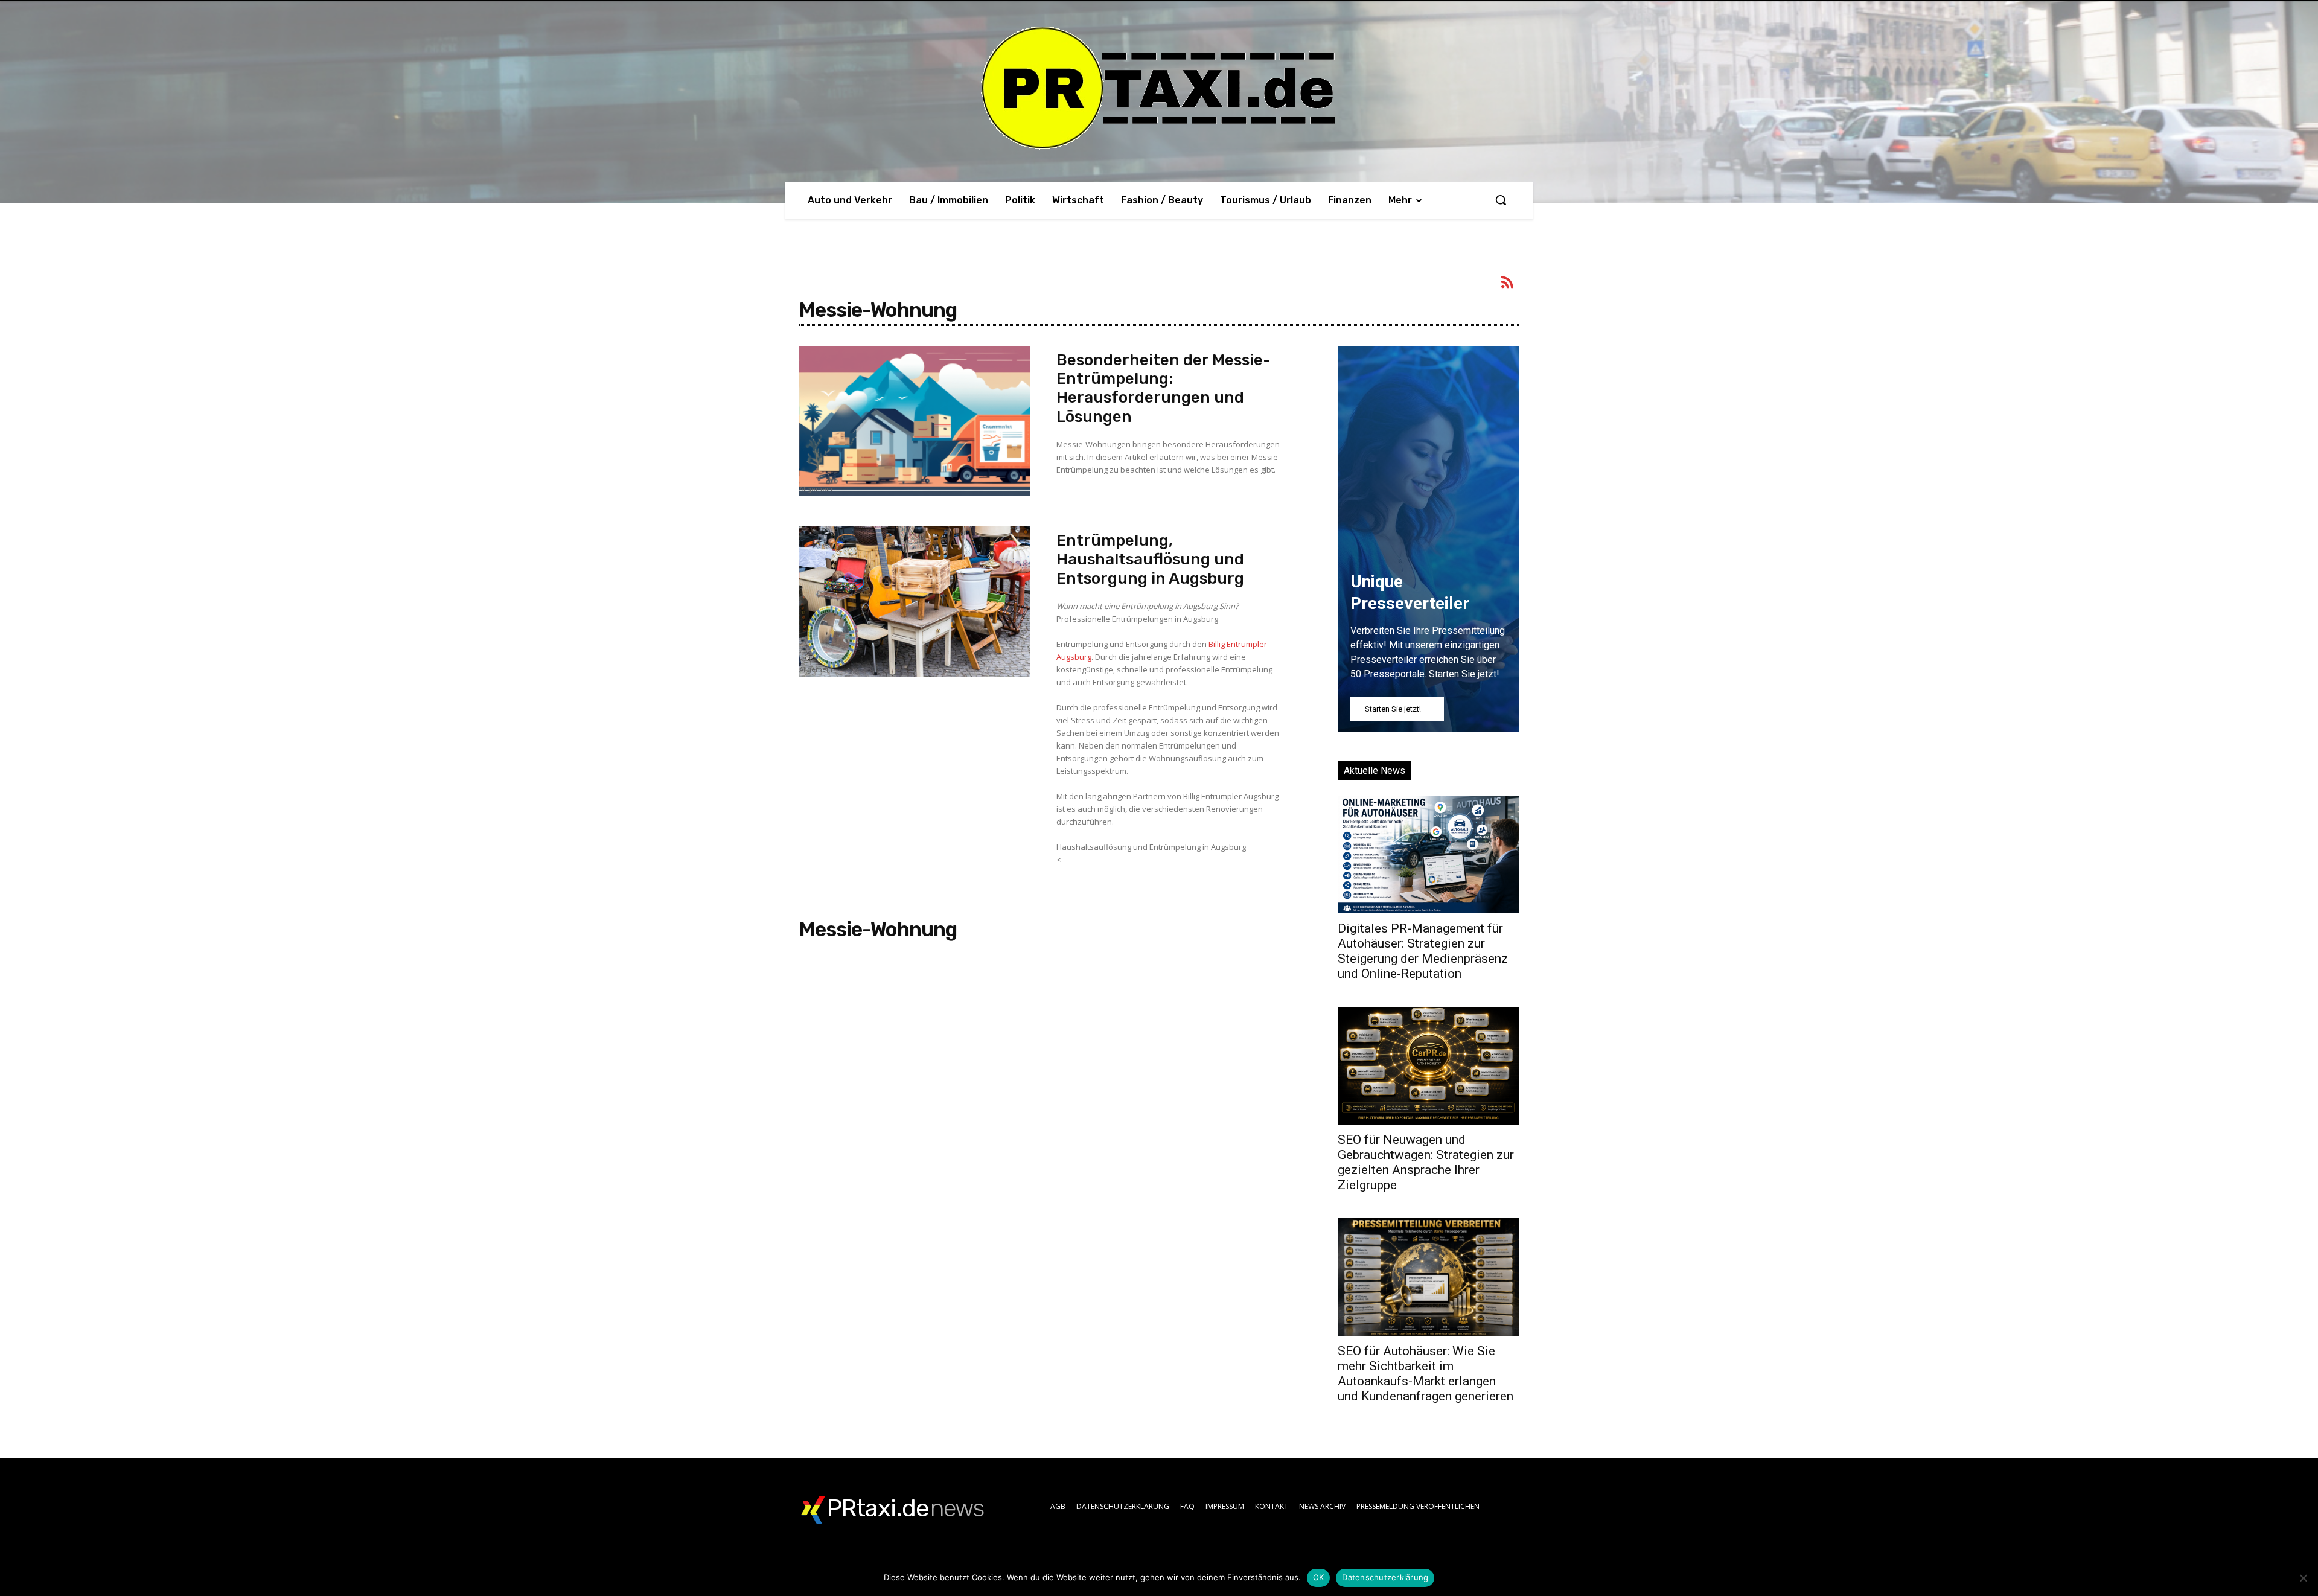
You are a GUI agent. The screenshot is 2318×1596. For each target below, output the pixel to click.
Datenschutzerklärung (1385, 1577)
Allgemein (816, 490)
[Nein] (2303, 1578)
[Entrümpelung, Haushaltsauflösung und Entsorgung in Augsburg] (915, 602)
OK (1319, 1577)
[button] (1501, 200)
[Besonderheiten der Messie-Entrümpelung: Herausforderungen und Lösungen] (915, 421)
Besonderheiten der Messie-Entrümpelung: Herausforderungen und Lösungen (1164, 388)
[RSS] (1508, 284)
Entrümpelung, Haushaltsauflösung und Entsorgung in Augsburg (1150, 559)
